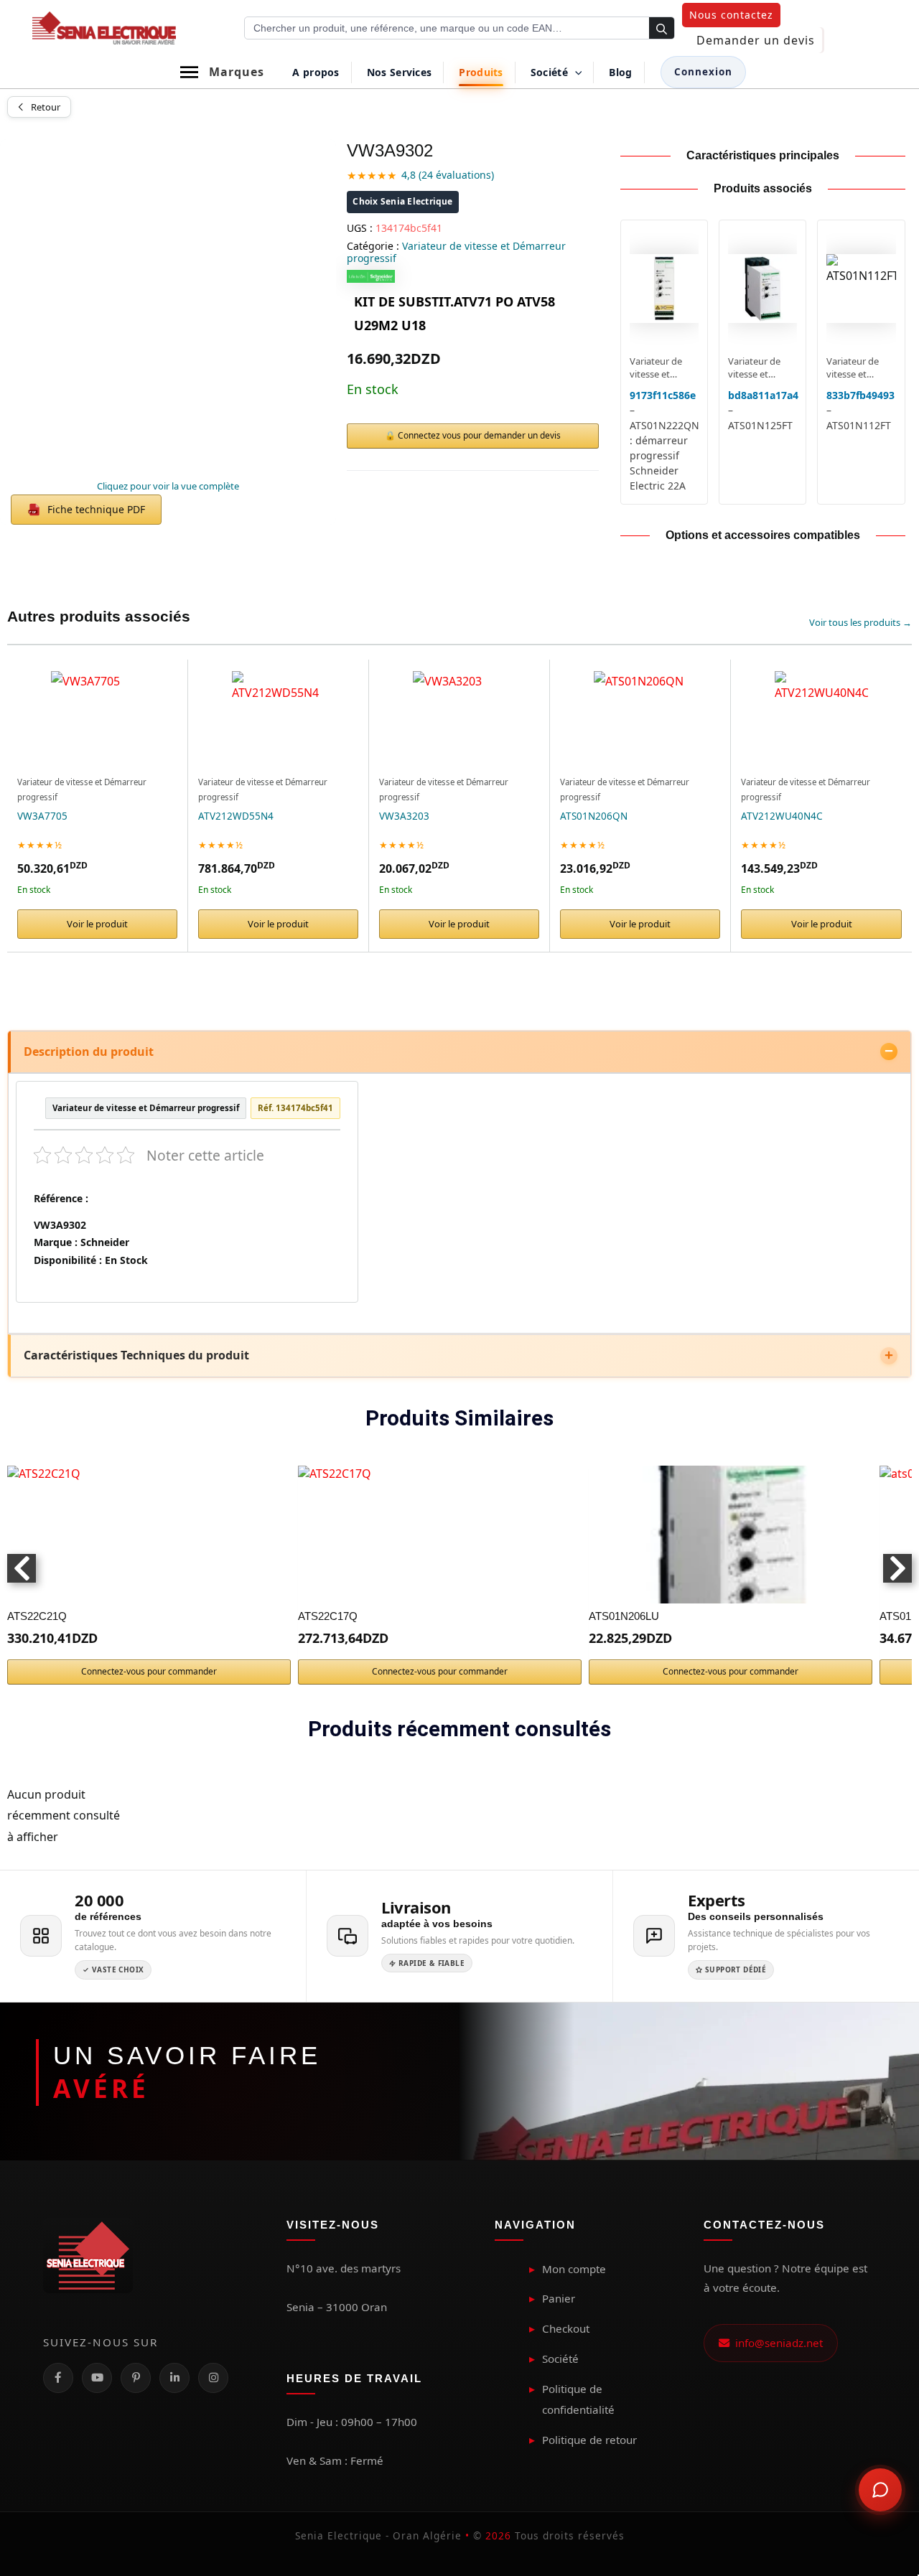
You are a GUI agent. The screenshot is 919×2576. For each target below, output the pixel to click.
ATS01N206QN (594, 816)
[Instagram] (213, 2378)
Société (560, 2359)
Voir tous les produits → (860, 622)
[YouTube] (97, 2378)
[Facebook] (58, 2378)
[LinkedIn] (174, 2378)
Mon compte (574, 2269)
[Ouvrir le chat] (880, 2490)
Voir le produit (97, 924)
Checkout (566, 2328)
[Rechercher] (662, 29)
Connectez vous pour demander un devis (479, 435)
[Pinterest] (136, 2378)
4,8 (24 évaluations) (448, 175)
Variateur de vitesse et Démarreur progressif (456, 252)
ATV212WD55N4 (236, 816)
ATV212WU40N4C (782, 816)
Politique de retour (589, 2440)
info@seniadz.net (776, 2343)
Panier (559, 2298)
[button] (731, 15)
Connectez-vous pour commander (149, 1671)
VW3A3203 (404, 816)
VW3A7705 (42, 816)
